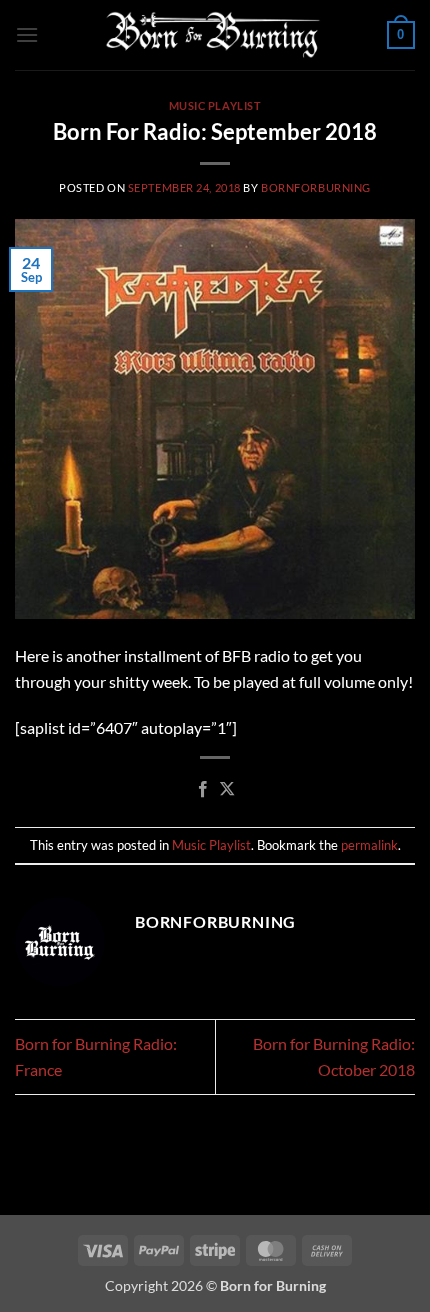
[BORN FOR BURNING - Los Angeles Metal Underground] (213, 35)
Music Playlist (215, 105)
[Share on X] (227, 790)
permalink (369, 845)
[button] (27, 34)
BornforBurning (316, 187)
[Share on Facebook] (203, 790)
